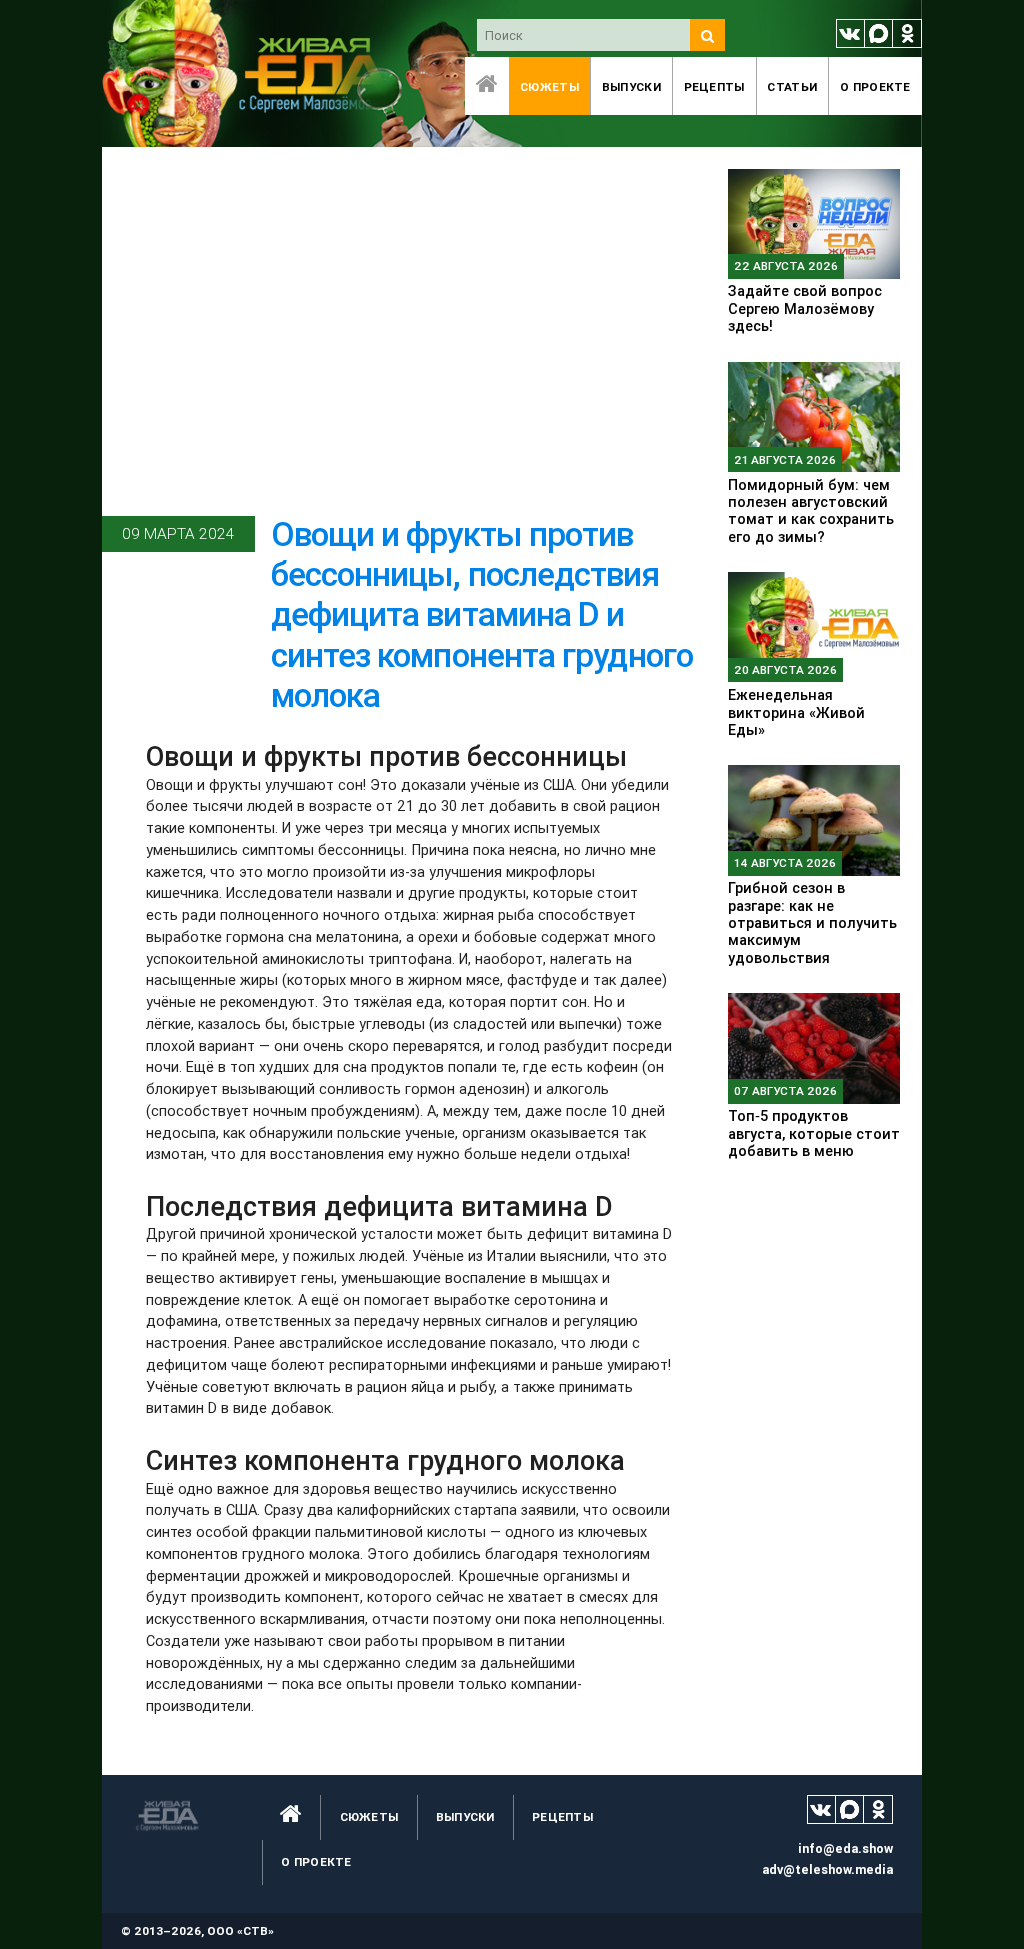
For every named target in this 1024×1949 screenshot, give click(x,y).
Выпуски (631, 86)
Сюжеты (549, 86)
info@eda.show (845, 1848)
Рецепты (714, 86)
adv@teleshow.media (827, 1869)
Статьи (792, 86)
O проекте (875, 86)
